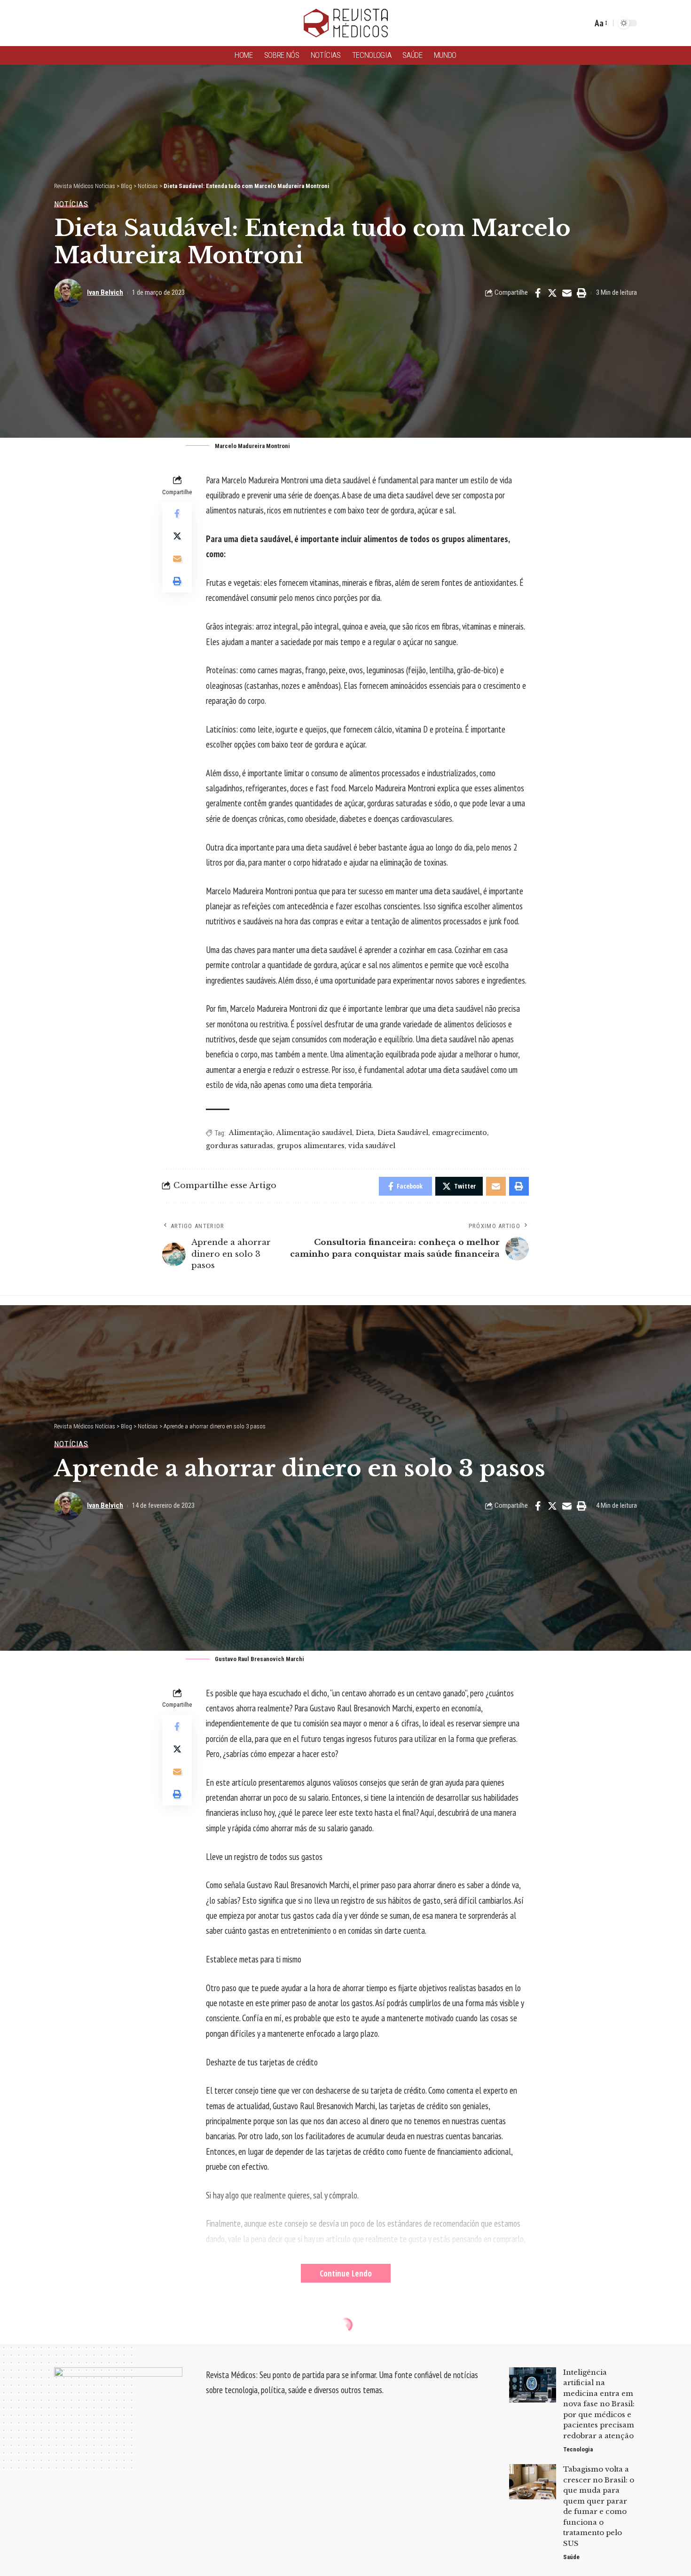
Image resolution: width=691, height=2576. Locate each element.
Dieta (365, 1133)
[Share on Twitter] (552, 293)
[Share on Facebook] (538, 293)
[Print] (581, 293)
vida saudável (372, 1146)
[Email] (567, 293)
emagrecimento (459, 1133)
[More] (581, 2539)
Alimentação (251, 1133)
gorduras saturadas (239, 1146)
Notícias (71, 204)
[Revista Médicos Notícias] (345, 23)
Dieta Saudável (403, 1133)
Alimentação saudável (314, 1133)
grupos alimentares (311, 1146)
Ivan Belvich (105, 292)
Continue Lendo (346, 2273)
